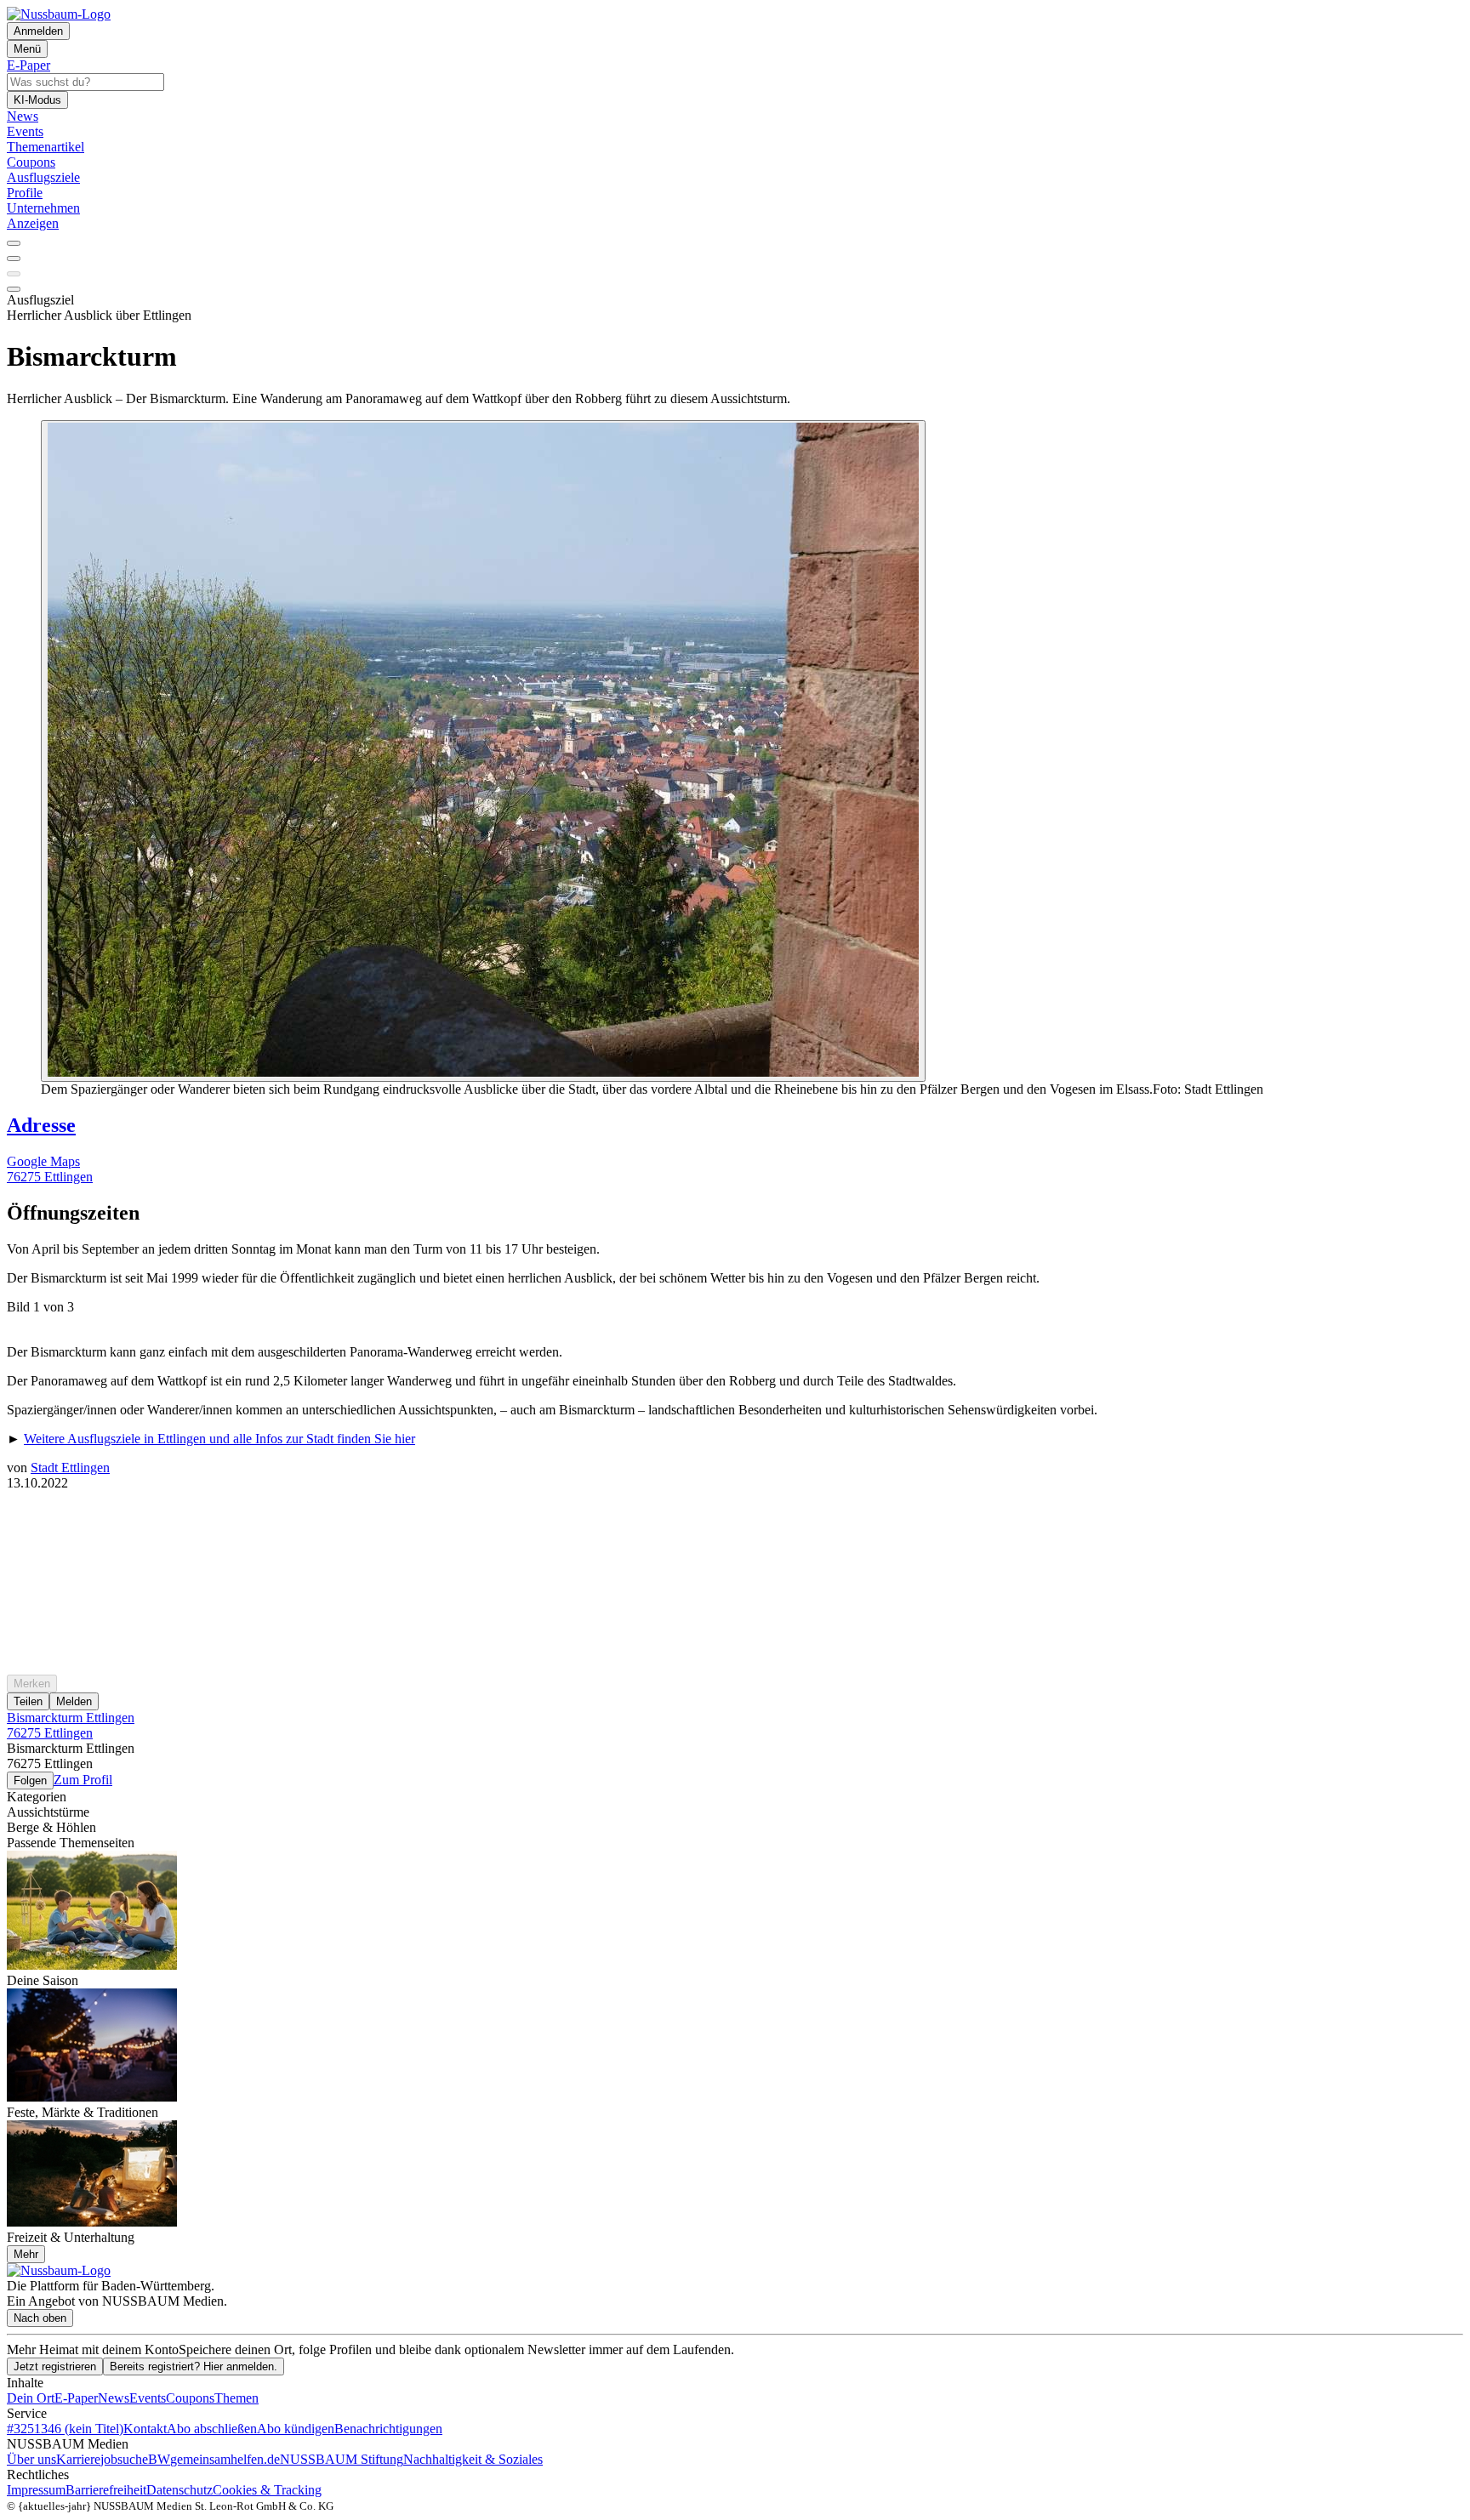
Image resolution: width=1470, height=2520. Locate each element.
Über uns (31, 2459)
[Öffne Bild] (483, 751)
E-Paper (76, 2398)
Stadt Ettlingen (70, 1468)
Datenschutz (179, 2490)
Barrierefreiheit (106, 2490)
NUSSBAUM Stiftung (342, 2459)
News (114, 2398)
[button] (735, 1213)
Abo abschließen (212, 2429)
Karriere (78, 2459)
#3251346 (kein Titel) (65, 2429)
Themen (236, 2398)
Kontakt (145, 2429)
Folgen (30, 1780)
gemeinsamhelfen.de (225, 2459)
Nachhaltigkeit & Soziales (473, 2459)
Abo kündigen (296, 2429)
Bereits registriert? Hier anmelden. (194, 2366)
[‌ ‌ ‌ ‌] (735, 1522)
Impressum (36, 2490)
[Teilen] (14, 259)
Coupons (190, 2398)
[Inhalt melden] (14, 289)
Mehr (26, 2254)
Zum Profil (83, 1780)
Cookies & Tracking (267, 2490)
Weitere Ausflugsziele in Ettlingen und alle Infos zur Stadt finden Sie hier (219, 1439)
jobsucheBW (135, 2459)
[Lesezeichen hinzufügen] (14, 274)
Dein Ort (31, 2398)
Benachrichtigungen (388, 2429)
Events (148, 2398)
